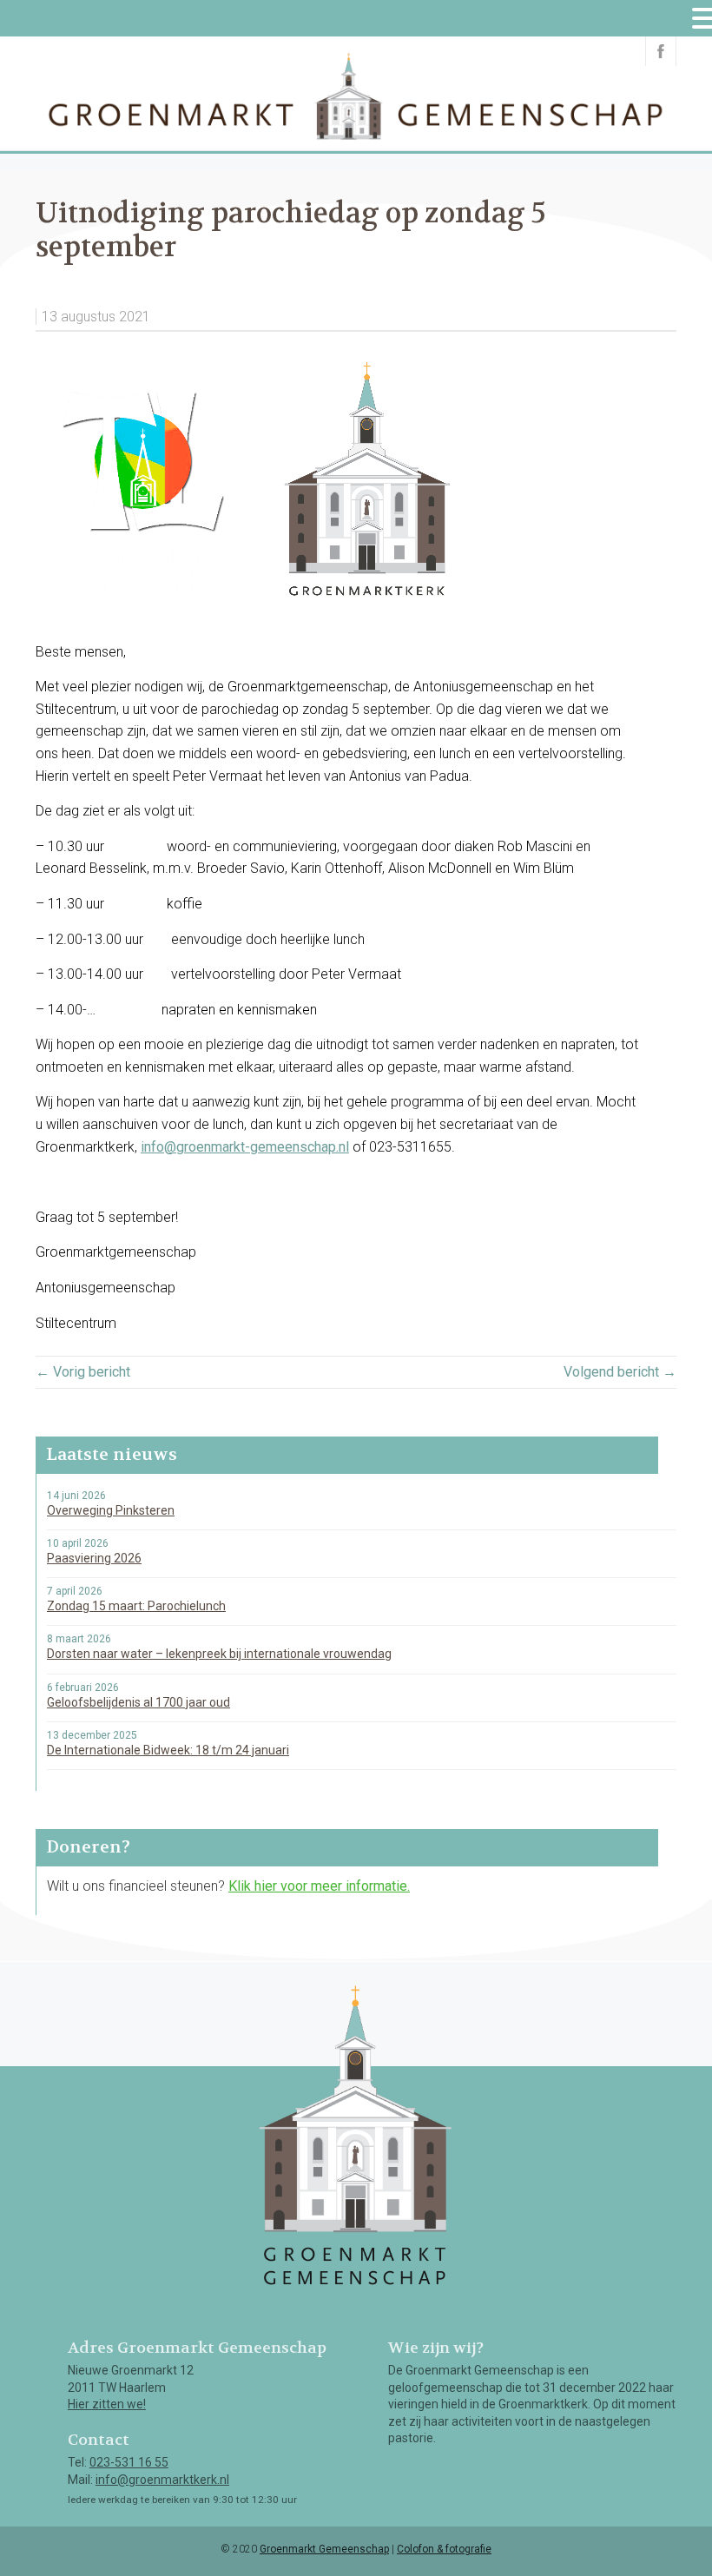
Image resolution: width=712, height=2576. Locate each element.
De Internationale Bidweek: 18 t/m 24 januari (168, 1750)
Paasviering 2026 (94, 1558)
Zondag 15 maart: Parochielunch (136, 1606)
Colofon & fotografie (444, 2549)
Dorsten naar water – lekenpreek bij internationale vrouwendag (219, 1654)
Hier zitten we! (107, 2404)
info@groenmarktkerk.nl (162, 2480)
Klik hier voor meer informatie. (319, 1886)
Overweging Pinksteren (111, 1510)
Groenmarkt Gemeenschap (324, 2549)
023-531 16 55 (129, 2462)
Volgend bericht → (620, 1372)
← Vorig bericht (83, 1372)
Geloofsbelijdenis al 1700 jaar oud (138, 1702)
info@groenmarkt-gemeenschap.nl (245, 1147)
